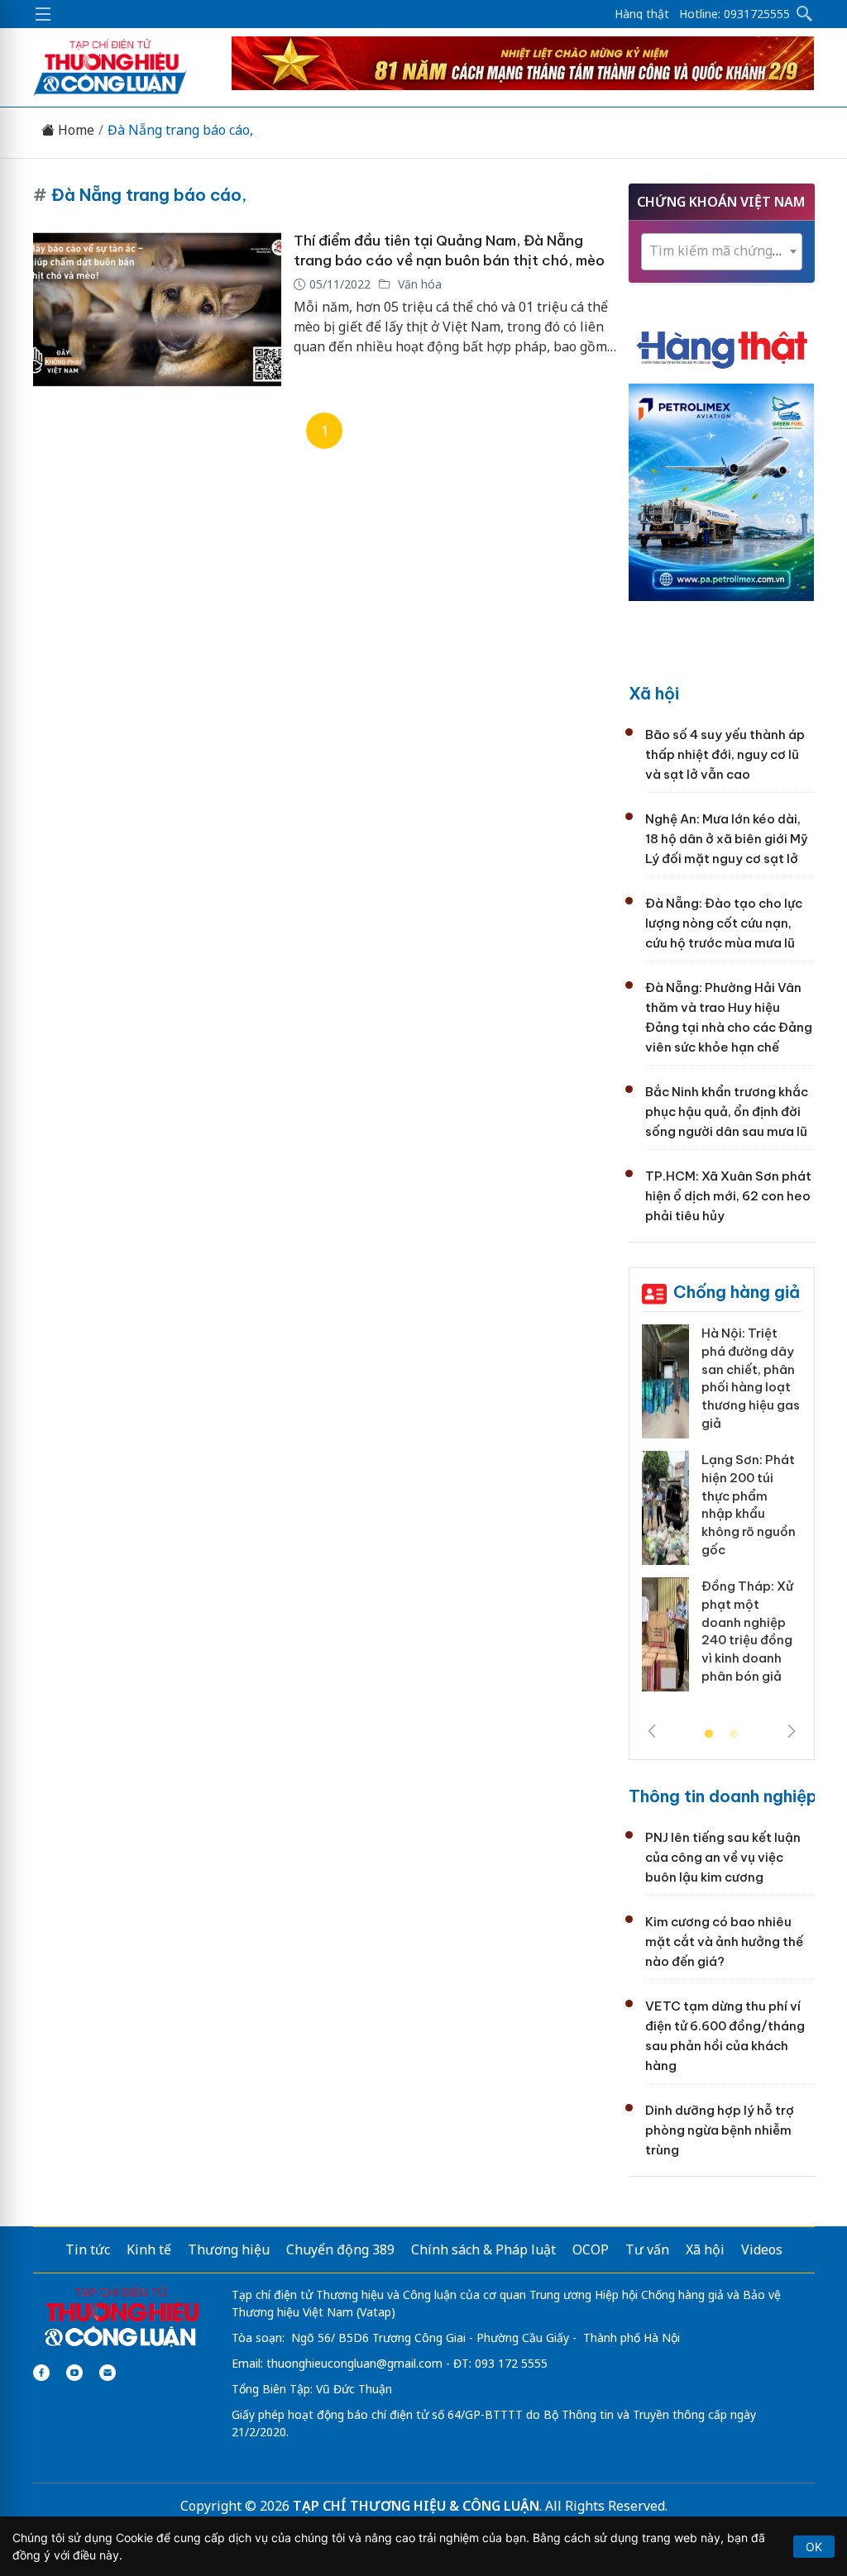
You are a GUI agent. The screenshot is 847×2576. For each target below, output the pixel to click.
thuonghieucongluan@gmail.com (354, 2363)
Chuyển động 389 (340, 2249)
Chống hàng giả (737, 1292)
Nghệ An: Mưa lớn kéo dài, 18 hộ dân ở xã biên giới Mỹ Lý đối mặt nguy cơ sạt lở (727, 839)
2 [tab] (734, 1734)
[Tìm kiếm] (805, 14)
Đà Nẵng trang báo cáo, (180, 130)
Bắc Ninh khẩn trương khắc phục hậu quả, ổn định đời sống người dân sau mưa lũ (727, 1111)
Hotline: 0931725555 (735, 14)
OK (814, 2547)
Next (792, 1731)
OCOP (591, 2249)
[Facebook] (41, 2373)
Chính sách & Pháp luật (483, 2249)
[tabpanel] (722, 1514)
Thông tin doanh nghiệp (723, 1796)
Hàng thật (642, 14)
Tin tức (88, 2249)
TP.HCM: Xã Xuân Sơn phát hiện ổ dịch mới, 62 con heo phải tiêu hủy (728, 1196)
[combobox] (722, 252)
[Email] (108, 2373)
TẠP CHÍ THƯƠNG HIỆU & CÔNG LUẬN (416, 2506)
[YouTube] (74, 2373)
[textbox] (722, 251)
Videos (762, 2249)
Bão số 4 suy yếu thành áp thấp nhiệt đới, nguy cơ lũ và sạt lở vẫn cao (725, 754)
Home (74, 130)
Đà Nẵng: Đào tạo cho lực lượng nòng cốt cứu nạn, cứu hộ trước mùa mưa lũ (724, 923)
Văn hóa (418, 284)
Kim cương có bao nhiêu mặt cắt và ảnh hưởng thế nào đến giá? (724, 1942)
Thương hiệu (229, 2249)
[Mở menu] (43, 14)
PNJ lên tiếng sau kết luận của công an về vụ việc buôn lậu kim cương (723, 1857)
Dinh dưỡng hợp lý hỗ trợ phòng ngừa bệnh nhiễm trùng (720, 2130)
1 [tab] (709, 1734)
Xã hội (654, 693)
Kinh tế (149, 2249)
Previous (652, 1731)
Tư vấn (647, 2249)
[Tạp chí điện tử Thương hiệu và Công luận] (121, 2317)
